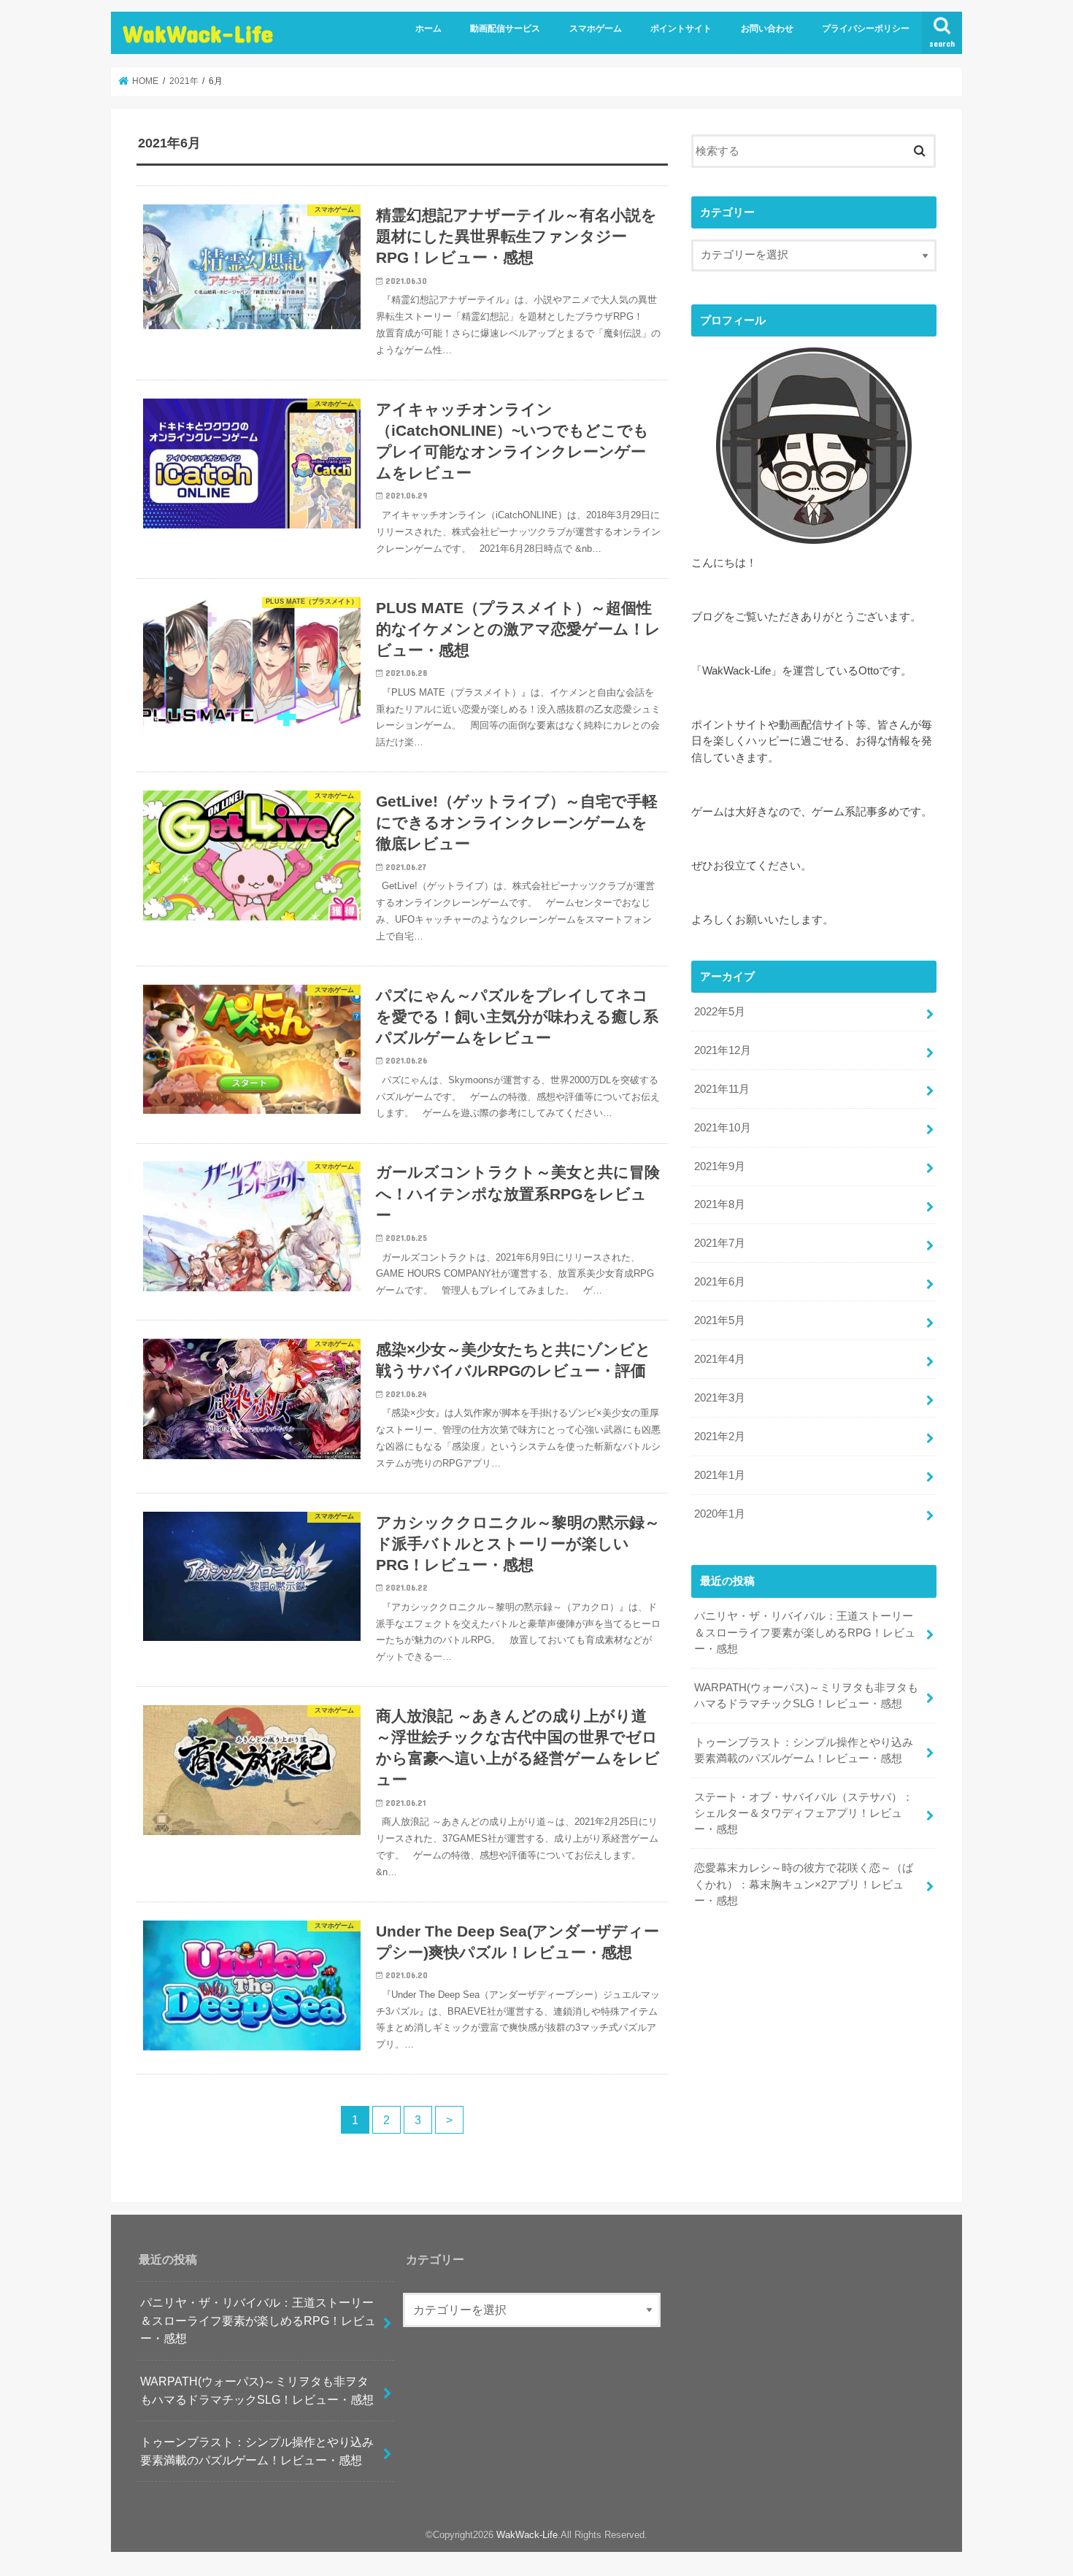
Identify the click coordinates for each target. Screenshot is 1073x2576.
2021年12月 (723, 1050)
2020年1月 (720, 1514)
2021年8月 (720, 1204)
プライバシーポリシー (866, 28)
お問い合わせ (767, 28)
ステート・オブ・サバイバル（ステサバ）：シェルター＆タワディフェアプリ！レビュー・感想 (804, 1813)
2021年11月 (722, 1089)
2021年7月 (720, 1243)
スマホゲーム (596, 28)
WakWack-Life (198, 33)
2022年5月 (720, 1012)
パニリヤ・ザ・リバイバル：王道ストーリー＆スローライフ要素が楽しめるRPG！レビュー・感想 (805, 1632)
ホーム (428, 28)
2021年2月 (720, 1437)
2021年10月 (723, 1128)
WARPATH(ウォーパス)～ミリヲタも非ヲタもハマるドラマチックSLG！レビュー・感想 (806, 1696)
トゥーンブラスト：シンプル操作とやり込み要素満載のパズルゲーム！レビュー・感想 (804, 1750)
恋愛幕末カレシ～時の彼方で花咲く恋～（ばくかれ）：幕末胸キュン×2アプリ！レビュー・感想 (804, 1884)
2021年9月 (720, 1166)
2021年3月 (720, 1398)
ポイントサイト (681, 28)
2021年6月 (720, 1282)
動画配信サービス (505, 28)
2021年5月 (720, 1320)
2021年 (184, 81)
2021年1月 (720, 1475)
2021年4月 (720, 1359)
